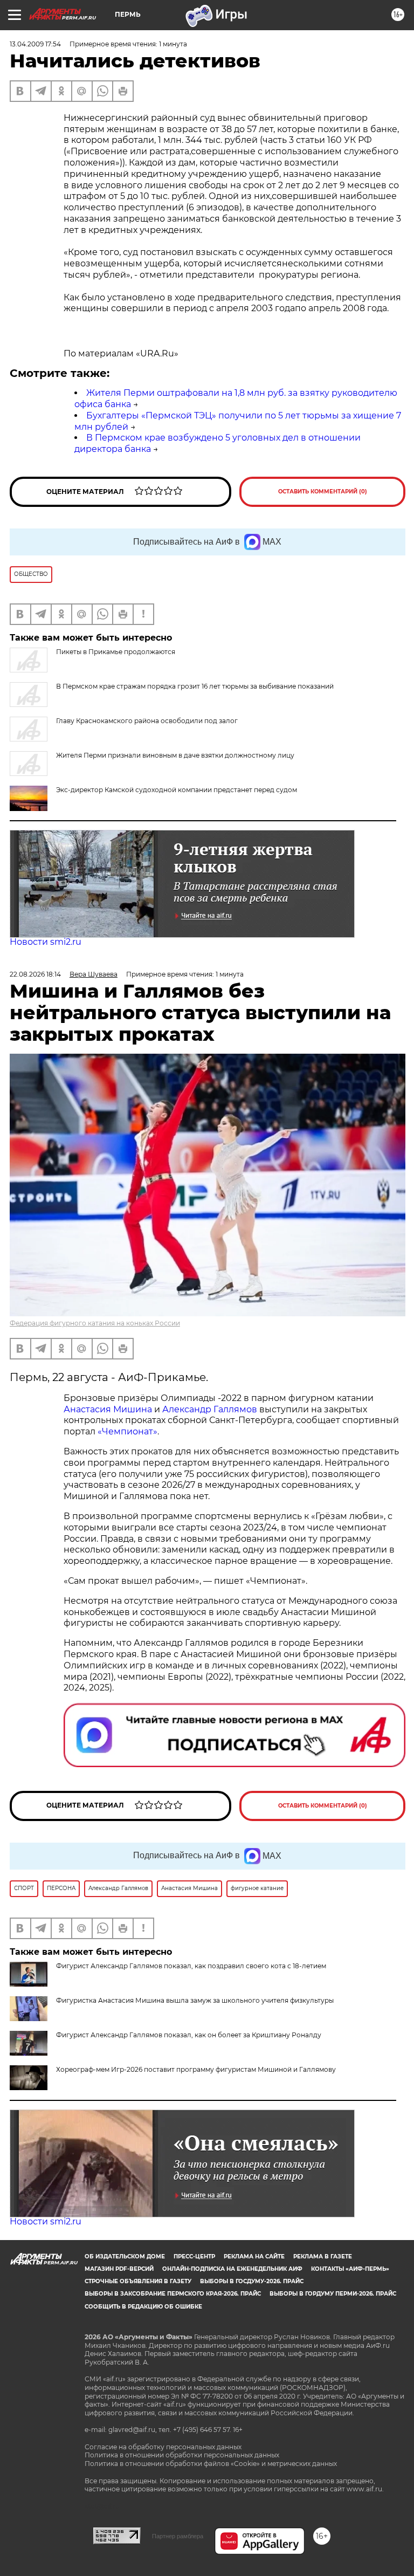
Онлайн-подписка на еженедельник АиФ (232, 2269)
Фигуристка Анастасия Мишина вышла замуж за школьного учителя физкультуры (195, 2000)
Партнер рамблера (178, 2536)
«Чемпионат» (127, 1431)
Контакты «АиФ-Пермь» (350, 2269)
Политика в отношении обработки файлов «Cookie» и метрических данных (211, 2464)
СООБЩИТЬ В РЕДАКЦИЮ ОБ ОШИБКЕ (143, 2307)
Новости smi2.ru (46, 942)
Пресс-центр (194, 2256)
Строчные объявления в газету (138, 2281)
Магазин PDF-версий (119, 2269)
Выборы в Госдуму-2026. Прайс (252, 2281)
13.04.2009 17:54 (35, 44)
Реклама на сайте (254, 2256)
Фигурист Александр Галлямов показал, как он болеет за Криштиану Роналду (189, 2035)
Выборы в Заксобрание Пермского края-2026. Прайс (173, 2294)
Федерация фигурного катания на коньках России (95, 1323)
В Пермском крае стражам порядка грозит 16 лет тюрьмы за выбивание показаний (195, 686)
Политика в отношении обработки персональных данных (182, 2455)
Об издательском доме (125, 2256)
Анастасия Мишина (108, 1409)
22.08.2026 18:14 (35, 974)
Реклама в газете (323, 2256)
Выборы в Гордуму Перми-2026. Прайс (333, 2294)
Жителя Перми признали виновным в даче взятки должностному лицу (175, 755)
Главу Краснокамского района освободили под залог (147, 721)
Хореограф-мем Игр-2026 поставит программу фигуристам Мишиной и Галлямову (196, 2069)
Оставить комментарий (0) (323, 492)
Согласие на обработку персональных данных (163, 2447)
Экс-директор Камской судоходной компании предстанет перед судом (177, 790)
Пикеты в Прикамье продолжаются (116, 652)
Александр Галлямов (210, 1409)
